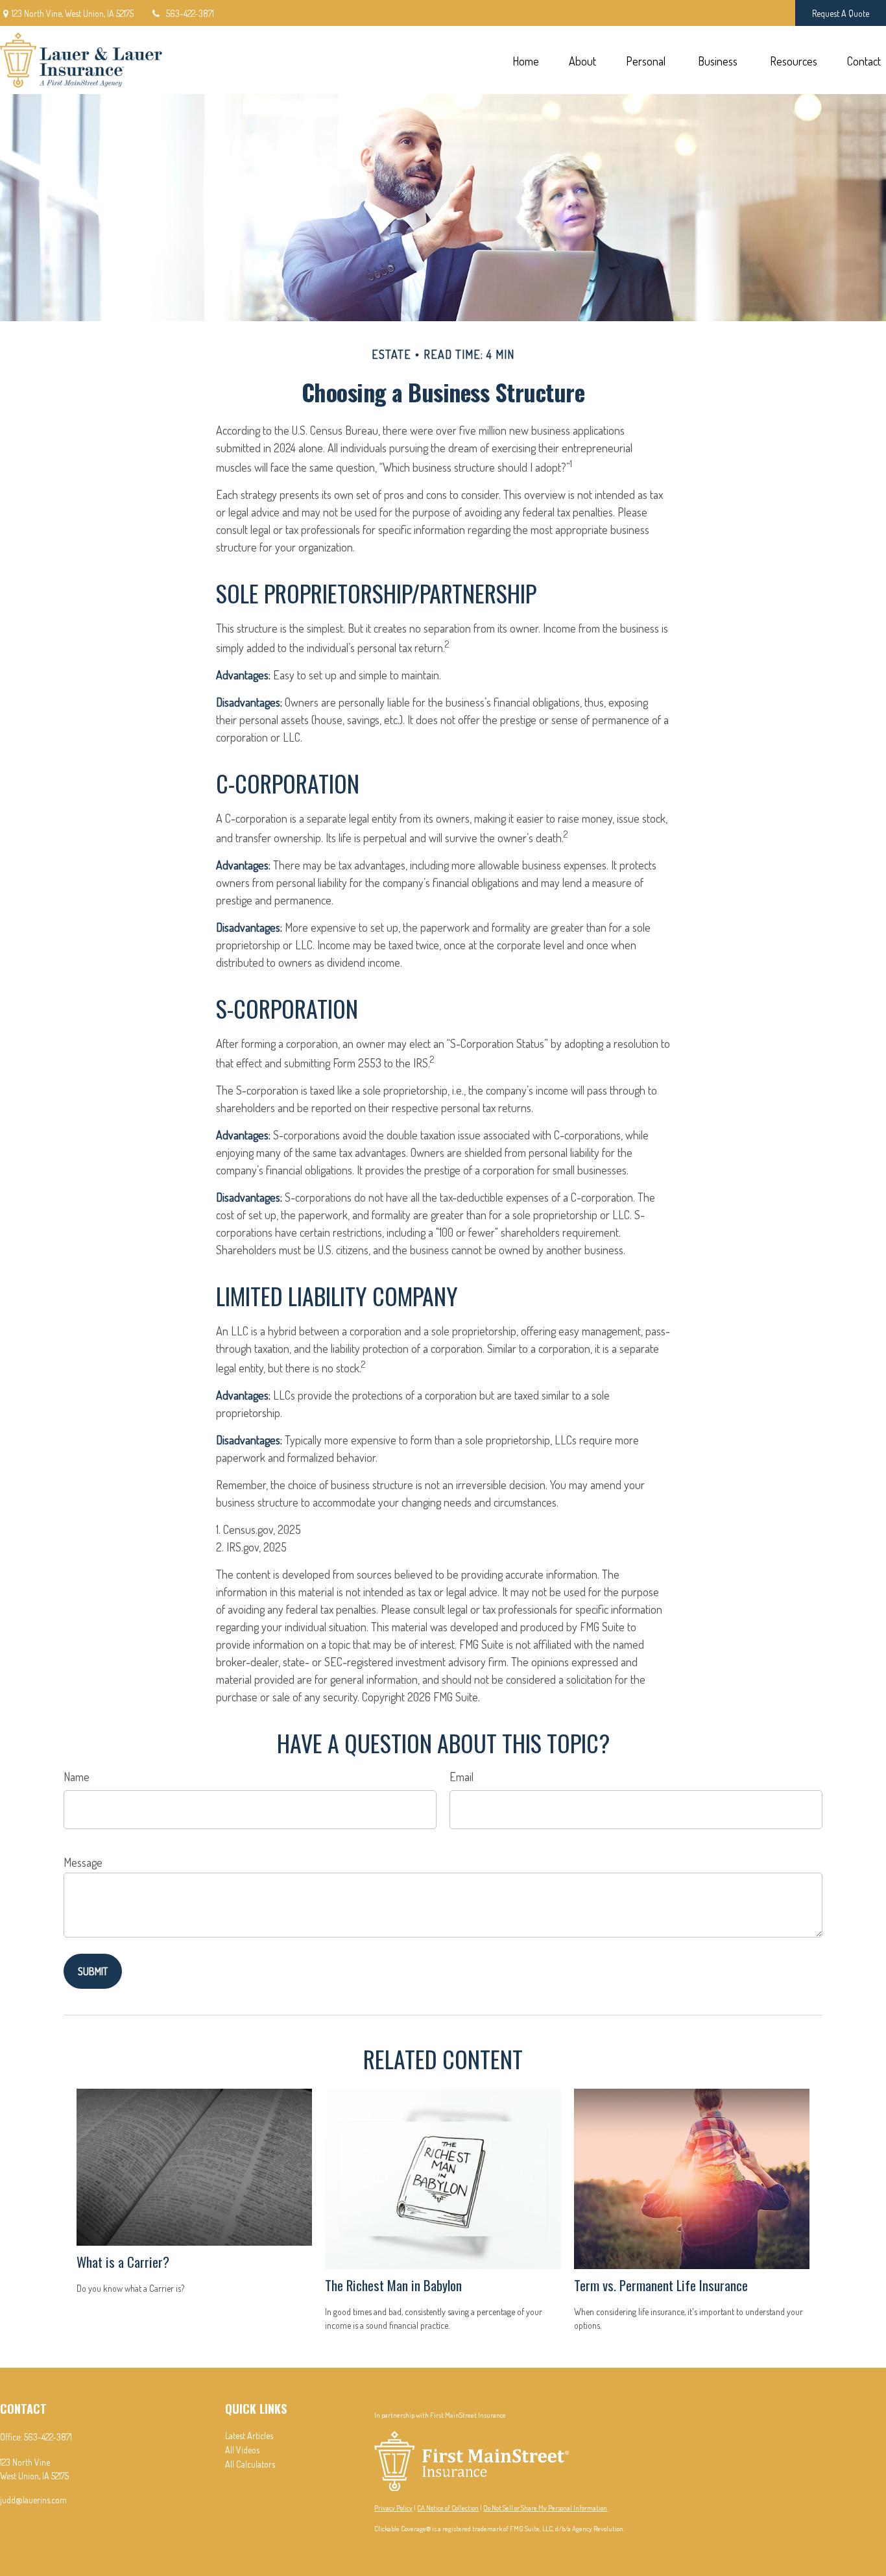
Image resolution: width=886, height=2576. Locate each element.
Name (77, 1777)
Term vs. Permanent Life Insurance (661, 2285)
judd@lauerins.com (33, 2500)
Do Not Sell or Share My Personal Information (545, 2508)
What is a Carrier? (123, 2262)
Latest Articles (249, 2436)
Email (461, 1777)
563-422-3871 (190, 13)
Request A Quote (841, 13)
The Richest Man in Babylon (393, 2285)
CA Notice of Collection (448, 2508)
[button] (525, 60)
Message (83, 1862)
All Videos (242, 2450)
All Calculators (250, 2464)
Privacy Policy (393, 2508)
